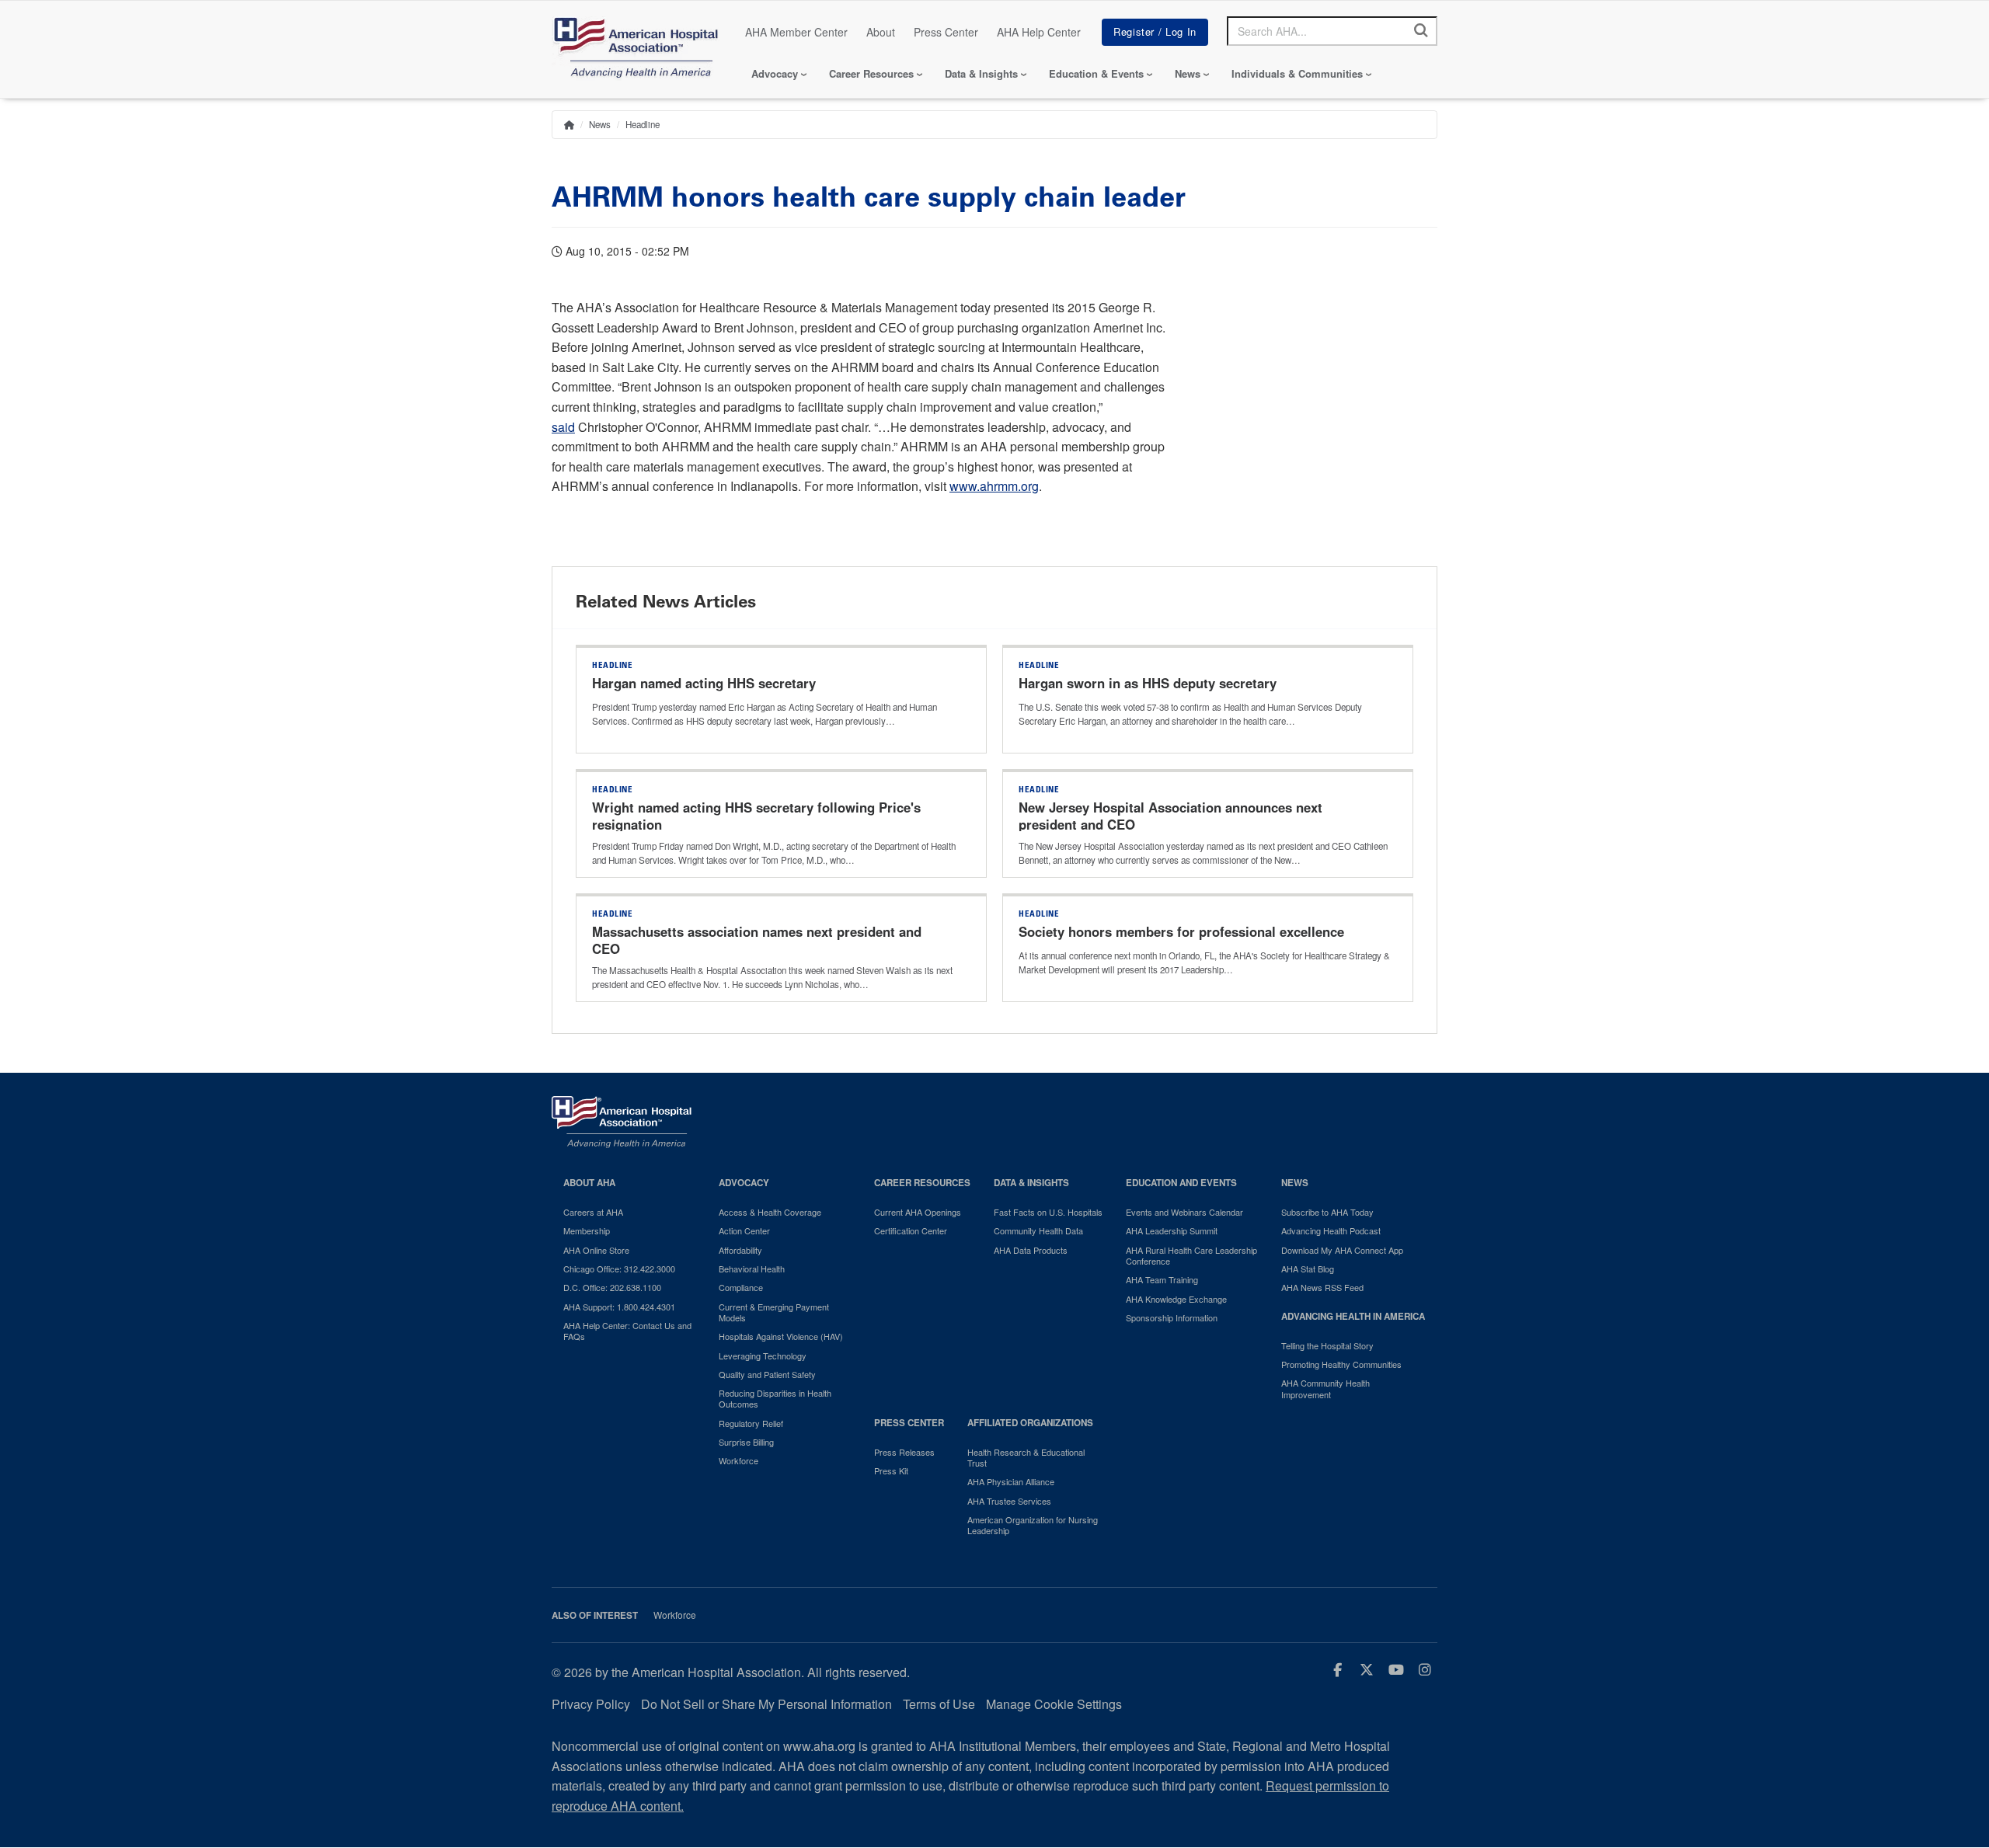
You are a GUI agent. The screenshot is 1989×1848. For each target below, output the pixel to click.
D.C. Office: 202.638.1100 (612, 1287)
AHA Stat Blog (1308, 1269)
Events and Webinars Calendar (1184, 1212)
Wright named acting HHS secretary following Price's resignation (756, 816)
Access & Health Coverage (770, 1212)
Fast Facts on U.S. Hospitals (1048, 1212)
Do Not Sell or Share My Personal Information (766, 1704)
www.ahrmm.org (994, 486)
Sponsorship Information (1172, 1317)
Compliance (741, 1287)
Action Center (744, 1230)
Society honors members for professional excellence (1181, 931)
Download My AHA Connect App (1342, 1250)
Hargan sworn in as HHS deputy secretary (1148, 683)
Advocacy (775, 73)
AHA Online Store (596, 1250)
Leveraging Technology (763, 1356)
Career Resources (871, 73)
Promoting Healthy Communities (1341, 1364)
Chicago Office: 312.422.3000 (619, 1269)
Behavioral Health (752, 1269)
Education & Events (1096, 73)
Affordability (740, 1250)
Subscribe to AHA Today (1327, 1212)
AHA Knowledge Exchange (1176, 1299)
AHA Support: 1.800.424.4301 (619, 1307)
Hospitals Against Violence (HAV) (781, 1336)
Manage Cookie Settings (1054, 1704)
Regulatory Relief (751, 1423)
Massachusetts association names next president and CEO (757, 940)
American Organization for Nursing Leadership (1033, 1525)
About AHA (589, 1183)
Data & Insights (981, 73)
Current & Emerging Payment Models (774, 1312)
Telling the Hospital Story (1327, 1345)
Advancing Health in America (1353, 1316)
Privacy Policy (591, 1704)
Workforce (738, 1460)
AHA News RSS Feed (1322, 1287)
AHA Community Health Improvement (1325, 1389)
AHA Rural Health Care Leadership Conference (1191, 1256)
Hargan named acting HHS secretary (704, 683)
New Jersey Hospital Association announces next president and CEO (1170, 816)
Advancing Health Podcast (1331, 1230)
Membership (587, 1230)
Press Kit (891, 1470)
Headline (643, 124)
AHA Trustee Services (1009, 1501)
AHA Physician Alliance (1011, 1481)
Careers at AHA (593, 1212)
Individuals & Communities (1297, 73)
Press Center (946, 32)
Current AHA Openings (918, 1212)
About (881, 32)
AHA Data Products (1031, 1250)
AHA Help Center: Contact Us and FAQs (627, 1331)
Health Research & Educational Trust (1026, 1458)
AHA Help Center (1039, 32)
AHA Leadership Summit (1172, 1230)
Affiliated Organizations (1030, 1423)
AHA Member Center (796, 32)
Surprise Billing (746, 1442)
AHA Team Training (1162, 1279)
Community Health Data (1038, 1230)
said (563, 427)
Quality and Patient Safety (767, 1374)
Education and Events (1181, 1183)
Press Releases (904, 1452)
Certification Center (911, 1230)
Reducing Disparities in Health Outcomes (775, 1399)
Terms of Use (939, 1704)
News (1188, 73)
